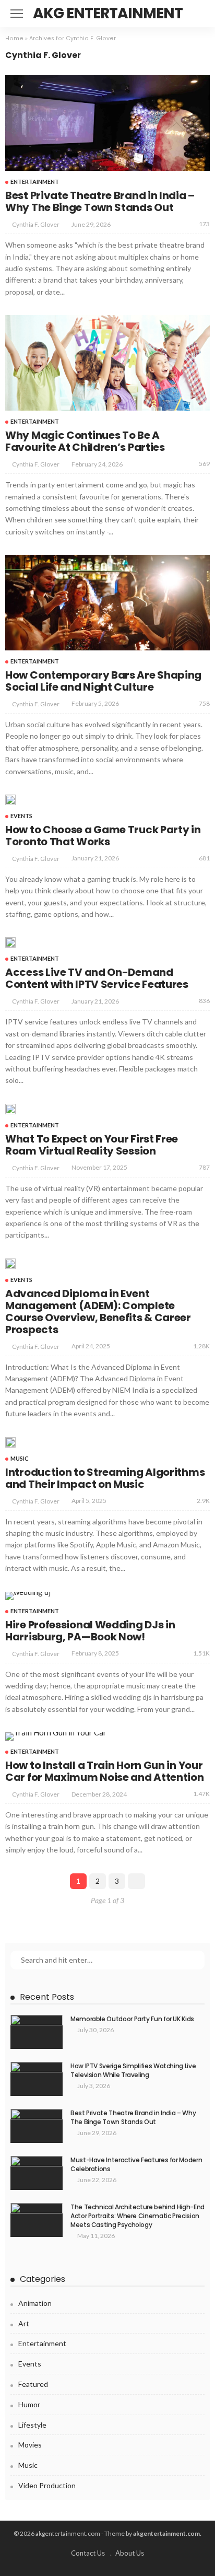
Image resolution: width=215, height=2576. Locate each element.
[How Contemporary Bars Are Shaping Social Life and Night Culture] (107, 603)
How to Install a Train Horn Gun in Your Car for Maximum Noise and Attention (105, 1771)
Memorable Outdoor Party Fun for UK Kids (132, 2019)
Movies (30, 2445)
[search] (201, 14)
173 (204, 224)
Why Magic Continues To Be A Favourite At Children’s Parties (85, 441)
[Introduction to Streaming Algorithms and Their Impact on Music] (10, 1442)
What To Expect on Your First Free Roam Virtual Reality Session (92, 1145)
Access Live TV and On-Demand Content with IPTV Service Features (97, 978)
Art (24, 2323)
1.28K (201, 1346)
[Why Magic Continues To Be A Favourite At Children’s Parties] (107, 363)
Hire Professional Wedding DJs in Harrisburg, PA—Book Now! (90, 1631)
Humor (29, 2404)
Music (20, 1458)
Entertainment (35, 182)
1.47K (201, 1794)
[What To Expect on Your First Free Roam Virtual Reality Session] (10, 1109)
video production (47, 2485)
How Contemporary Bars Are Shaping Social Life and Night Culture (103, 681)
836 (204, 1001)
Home (14, 38)
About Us (130, 2553)
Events (21, 816)
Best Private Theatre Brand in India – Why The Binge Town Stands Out (100, 201)
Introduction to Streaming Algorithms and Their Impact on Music (105, 1478)
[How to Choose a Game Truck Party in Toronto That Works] (10, 800)
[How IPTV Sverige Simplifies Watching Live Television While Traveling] (37, 2079)
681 (204, 858)
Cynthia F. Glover (36, 224)
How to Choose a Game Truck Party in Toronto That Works (103, 836)
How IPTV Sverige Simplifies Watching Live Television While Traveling (133, 2070)
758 (204, 703)
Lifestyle (32, 2425)
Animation (35, 2303)
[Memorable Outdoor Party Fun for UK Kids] (37, 2032)
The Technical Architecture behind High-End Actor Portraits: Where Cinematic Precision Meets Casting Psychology (138, 2216)
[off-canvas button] (17, 14)
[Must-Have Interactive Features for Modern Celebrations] (37, 2173)
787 (204, 1167)
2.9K (203, 1501)
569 (204, 464)
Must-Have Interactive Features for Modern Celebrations (136, 2164)
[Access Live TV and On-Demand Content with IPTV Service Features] (10, 942)
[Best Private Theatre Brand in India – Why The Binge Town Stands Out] (107, 123)
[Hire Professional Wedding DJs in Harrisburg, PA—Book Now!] (28, 1596)
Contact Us (88, 2553)
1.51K (201, 1653)
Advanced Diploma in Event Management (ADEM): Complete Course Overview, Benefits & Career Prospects (98, 1312)
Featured (33, 2384)
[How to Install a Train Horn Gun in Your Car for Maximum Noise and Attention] (56, 1736)
